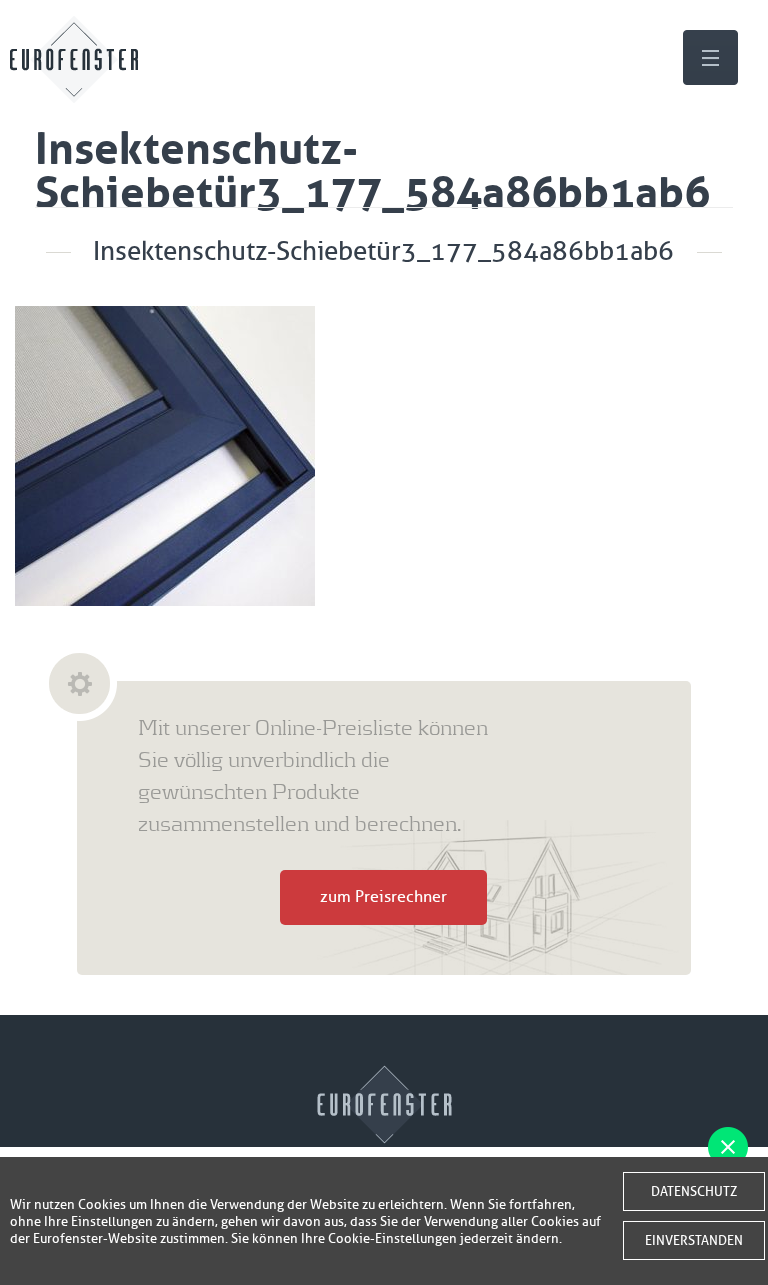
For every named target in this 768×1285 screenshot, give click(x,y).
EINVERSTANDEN (694, 1240)
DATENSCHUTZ (694, 1191)
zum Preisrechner (383, 897)
